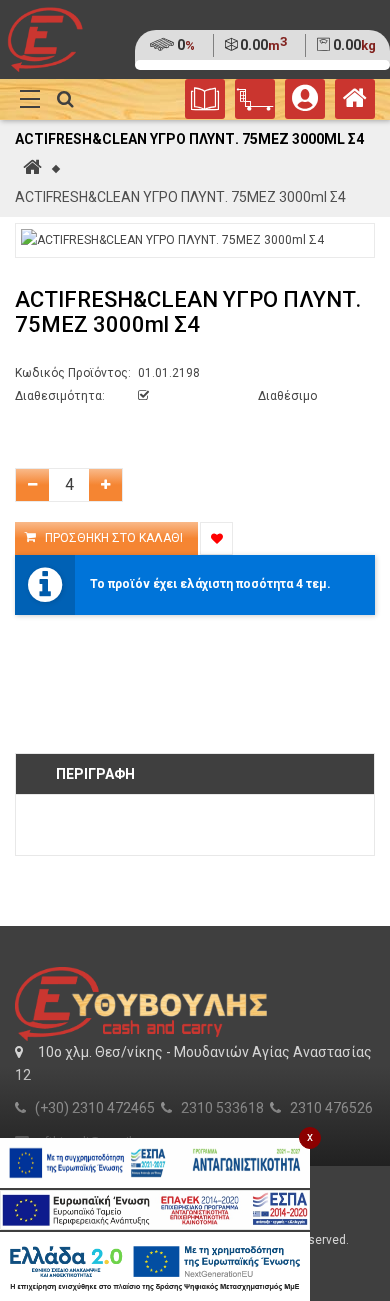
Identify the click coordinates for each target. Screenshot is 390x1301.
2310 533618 (222, 1108)
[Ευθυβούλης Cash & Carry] (355, 103)
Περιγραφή (95, 774)
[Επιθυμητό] (216, 538)
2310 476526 (331, 1108)
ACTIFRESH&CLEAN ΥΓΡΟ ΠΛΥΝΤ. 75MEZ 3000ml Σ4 (180, 197)
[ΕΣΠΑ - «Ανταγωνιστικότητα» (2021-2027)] (155, 1163)
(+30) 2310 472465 (95, 1108)
